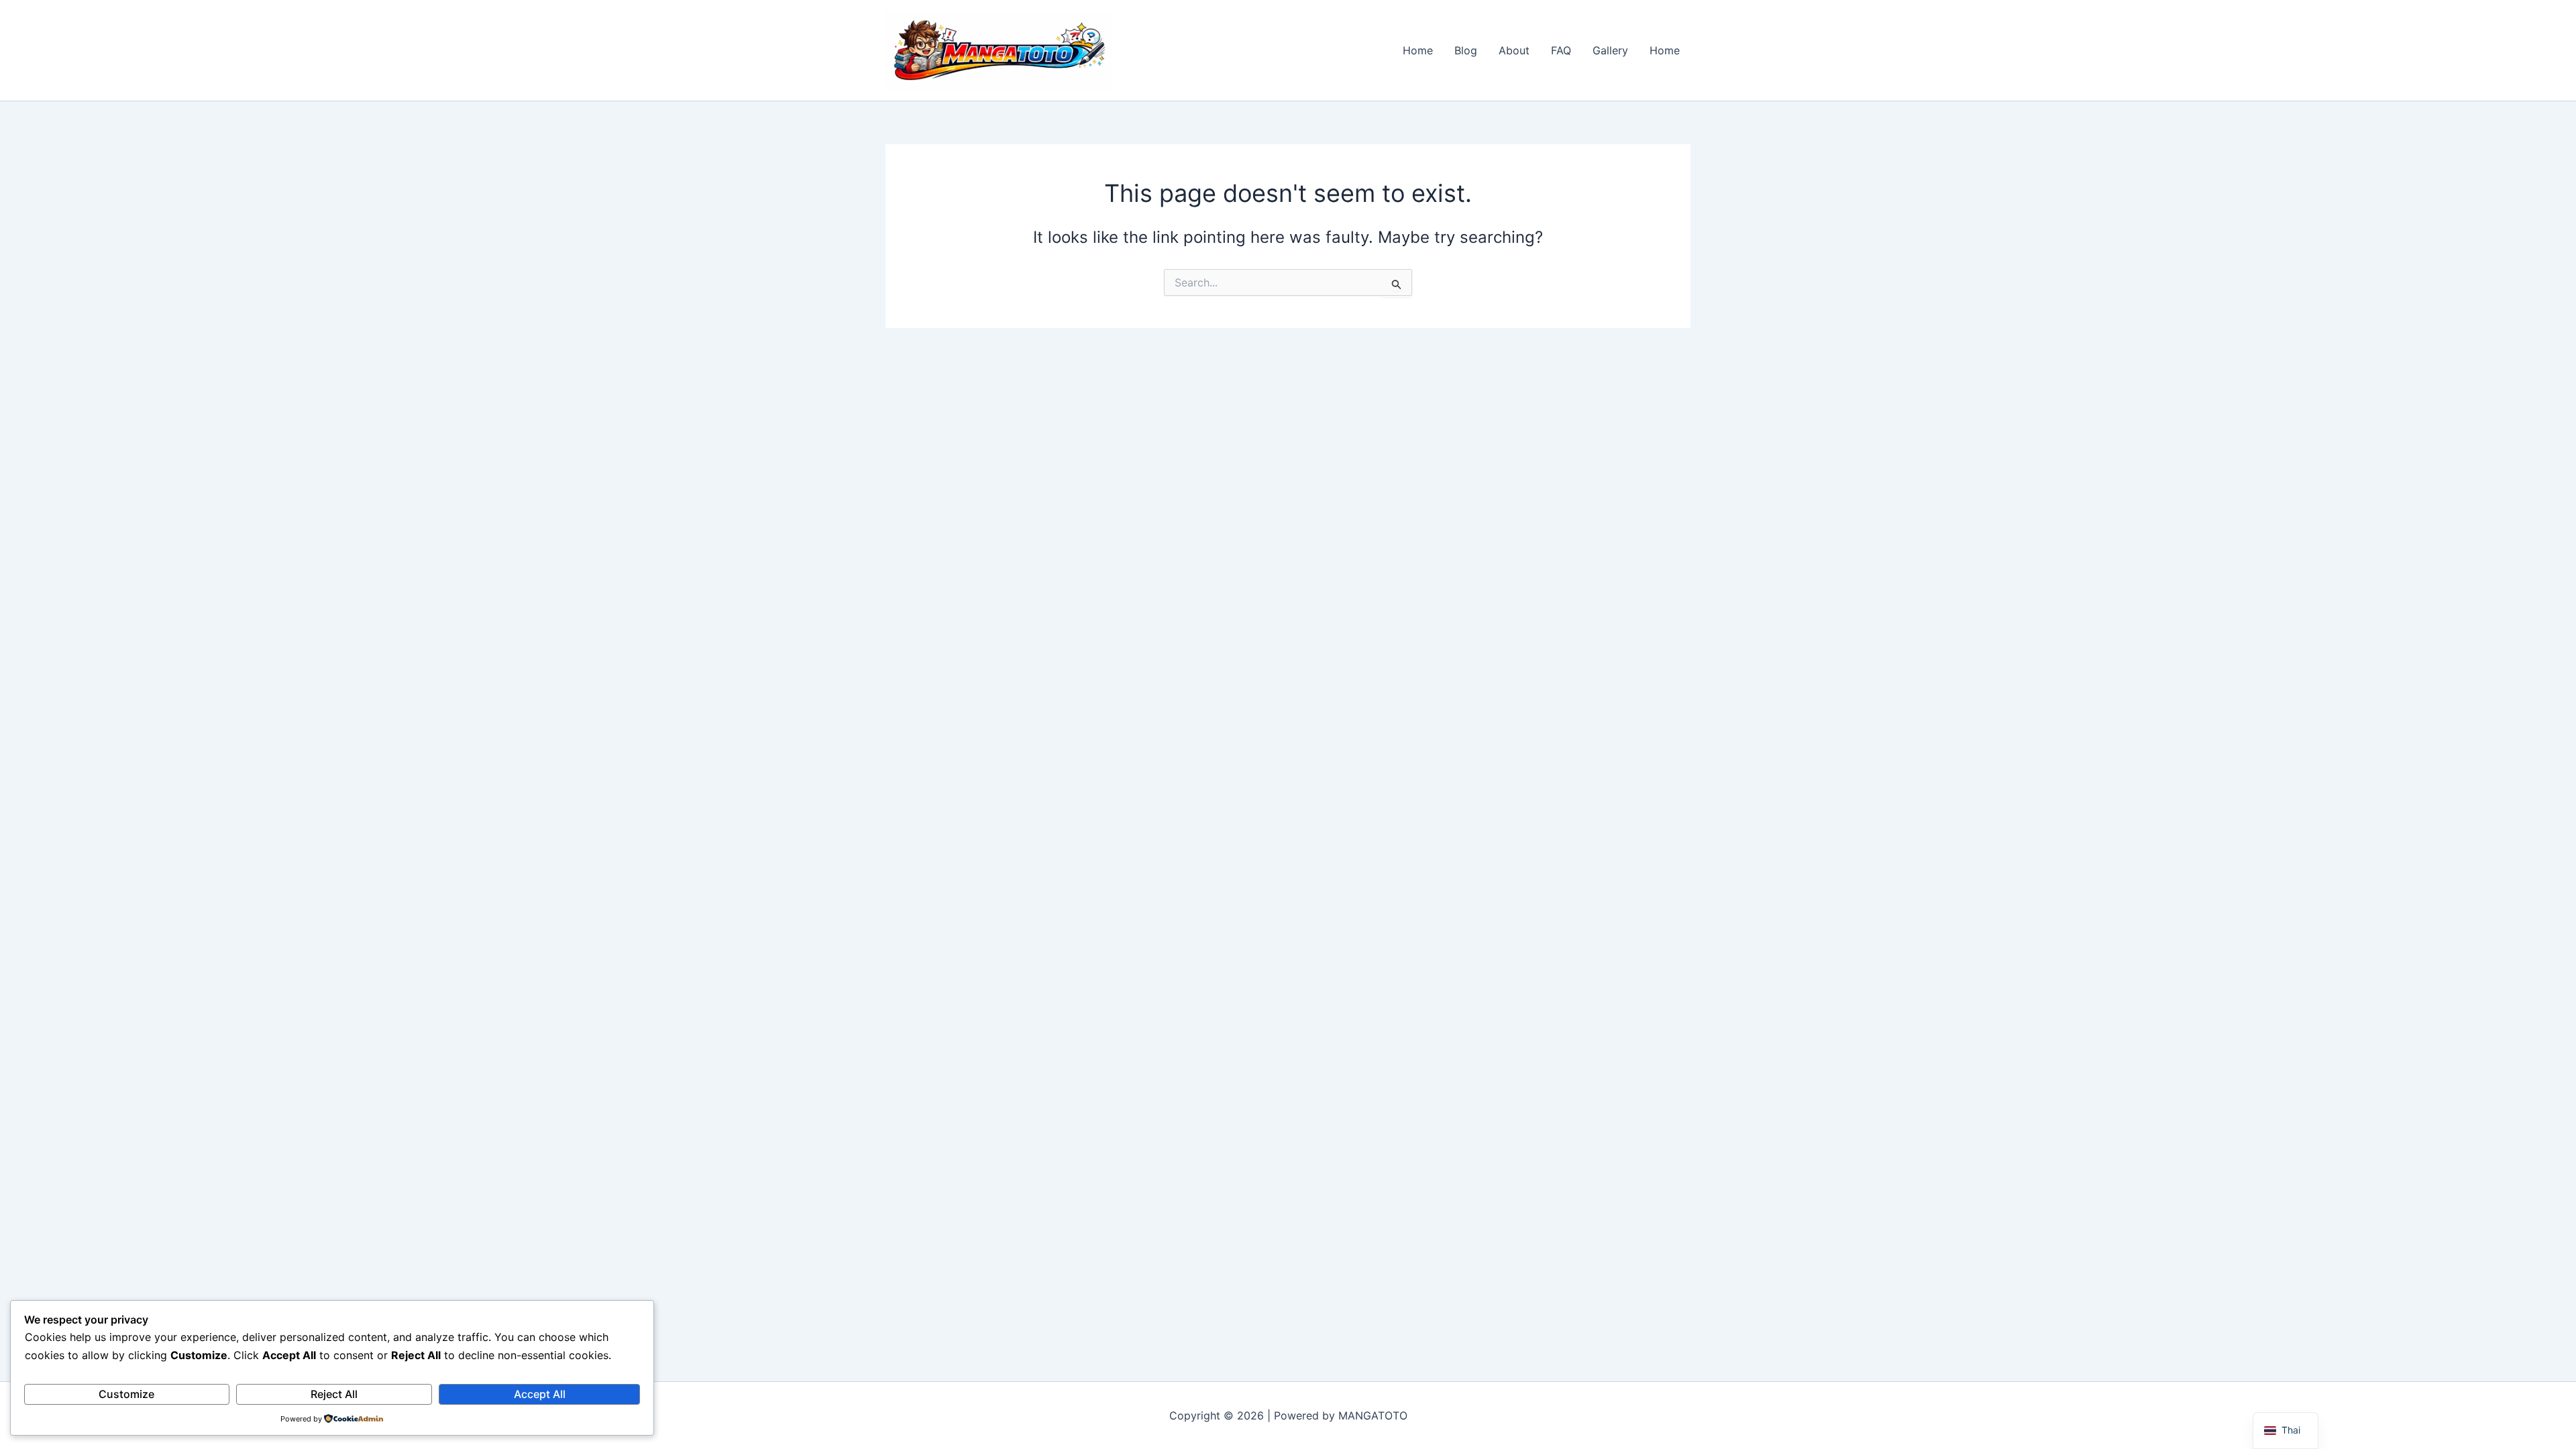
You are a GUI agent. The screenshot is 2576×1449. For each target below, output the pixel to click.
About (1514, 50)
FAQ (1561, 50)
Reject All (334, 1394)
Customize (126, 1394)
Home (1418, 50)
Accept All (540, 1394)
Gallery (1610, 50)
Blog (1466, 50)
